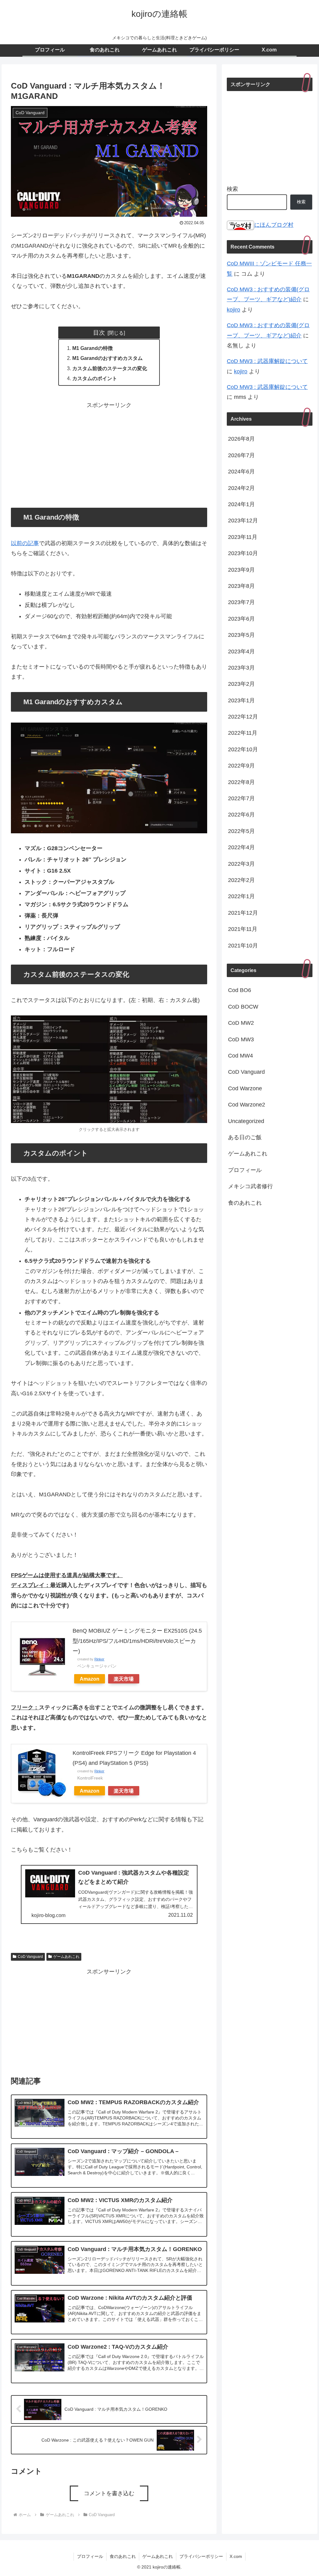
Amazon (90, 1679)
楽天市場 (124, 1679)
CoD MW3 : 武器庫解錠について (267, 361)
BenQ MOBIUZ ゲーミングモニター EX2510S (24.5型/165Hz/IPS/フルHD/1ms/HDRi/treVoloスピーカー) (137, 1641)
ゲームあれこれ (66, 1957)
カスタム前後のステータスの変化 (110, 368)
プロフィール (90, 2556)
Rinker (99, 1659)
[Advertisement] (109, 454)
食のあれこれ (123, 2556)
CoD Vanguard (30, 1957)
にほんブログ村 (274, 225)
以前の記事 (25, 543)
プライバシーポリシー (201, 2556)
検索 (232, 189)
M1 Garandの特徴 (93, 348)
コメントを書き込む (109, 2493)
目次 (99, 332)
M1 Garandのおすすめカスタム (107, 358)
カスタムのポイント (95, 378)
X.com (236, 2556)
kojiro (233, 310)
